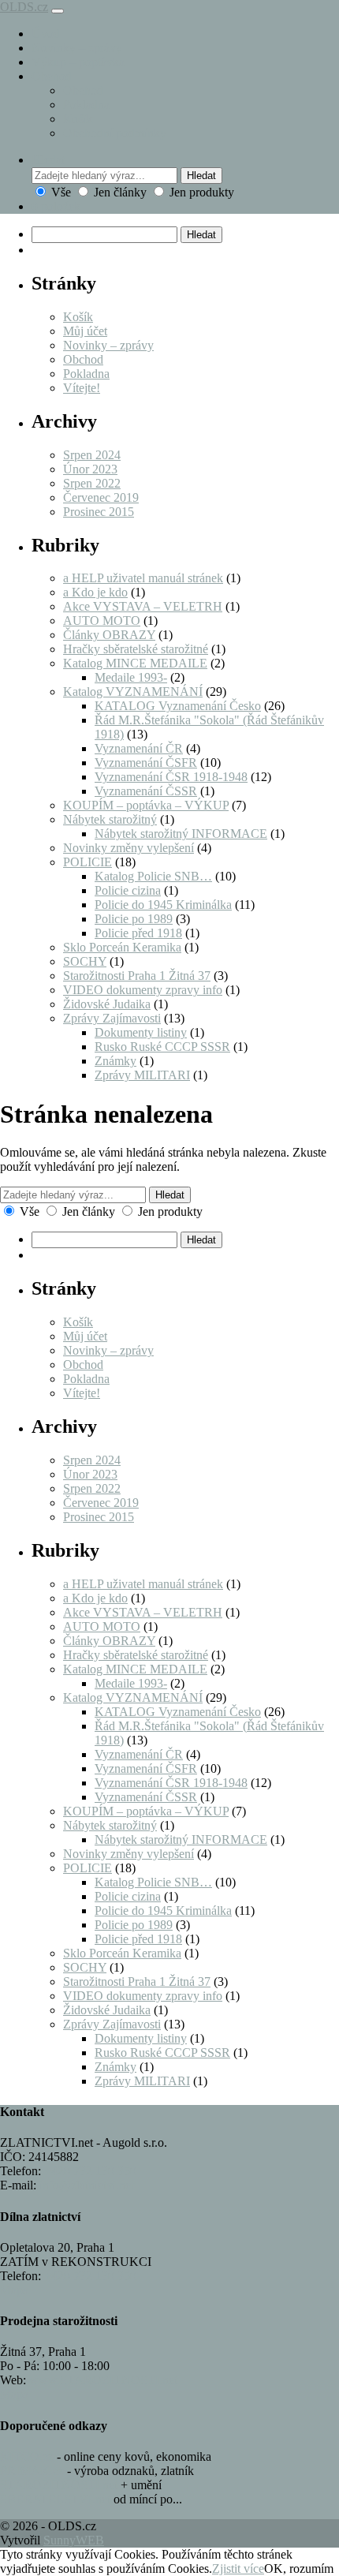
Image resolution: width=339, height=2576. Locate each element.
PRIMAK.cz (32, 2471)
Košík (78, 119)
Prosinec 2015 (99, 512)
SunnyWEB (74, 2540)
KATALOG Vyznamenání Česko (178, 706)
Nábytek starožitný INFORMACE (181, 834)
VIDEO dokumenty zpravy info (143, 990)
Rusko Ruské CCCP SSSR (162, 1047)
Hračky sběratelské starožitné (136, 649)
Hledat (201, 176)
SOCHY (85, 961)
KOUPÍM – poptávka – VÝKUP (146, 805)
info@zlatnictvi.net (87, 2185)
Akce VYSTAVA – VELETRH (143, 606)
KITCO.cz (27, 2456)
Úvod (46, 34)
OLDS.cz (24, 7)
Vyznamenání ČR (139, 748)
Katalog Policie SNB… (153, 876)
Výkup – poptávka (78, 62)
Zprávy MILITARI (142, 1075)
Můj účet (85, 331)
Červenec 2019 (101, 497)
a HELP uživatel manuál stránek (143, 578)
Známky (115, 1061)
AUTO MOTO (102, 621)
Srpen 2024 (92, 455)
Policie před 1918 (138, 933)
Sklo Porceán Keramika (122, 947)
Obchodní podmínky (115, 133)
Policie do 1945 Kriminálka (163, 905)
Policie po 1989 (134, 919)
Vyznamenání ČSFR (146, 763)
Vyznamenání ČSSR (146, 791)
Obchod (52, 76)
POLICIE (88, 862)
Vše (61, 192)
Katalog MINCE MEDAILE (135, 663)
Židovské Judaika (107, 1004)
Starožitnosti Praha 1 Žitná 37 (137, 976)
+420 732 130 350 (90, 2171)
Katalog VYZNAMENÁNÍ (133, 692)
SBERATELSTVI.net (55, 2499)
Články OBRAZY (109, 635)
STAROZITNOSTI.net (59, 2485)
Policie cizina (128, 890)
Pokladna (86, 105)
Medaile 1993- (131, 677)
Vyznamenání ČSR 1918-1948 (171, 777)
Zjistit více (238, 2569)
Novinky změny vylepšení (129, 848)
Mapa (14, 2290)
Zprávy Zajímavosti (112, 1018)
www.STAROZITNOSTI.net (103, 2380)
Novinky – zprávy (77, 48)
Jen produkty (200, 192)
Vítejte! (82, 388)
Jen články (120, 192)
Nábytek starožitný (110, 819)
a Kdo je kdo (95, 592)
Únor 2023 (90, 469)
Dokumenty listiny (141, 1032)
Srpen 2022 (92, 483)
